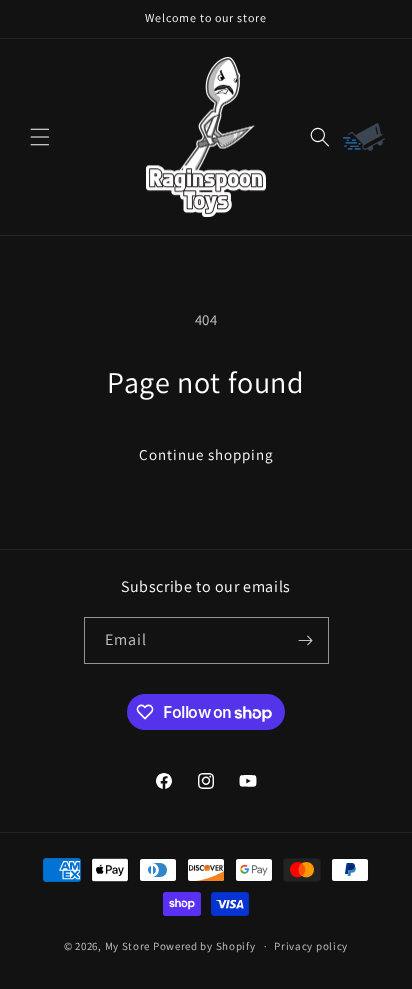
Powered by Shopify (204, 946)
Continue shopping (206, 454)
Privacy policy (311, 946)
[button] (40, 137)
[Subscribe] (306, 640)
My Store (128, 946)
